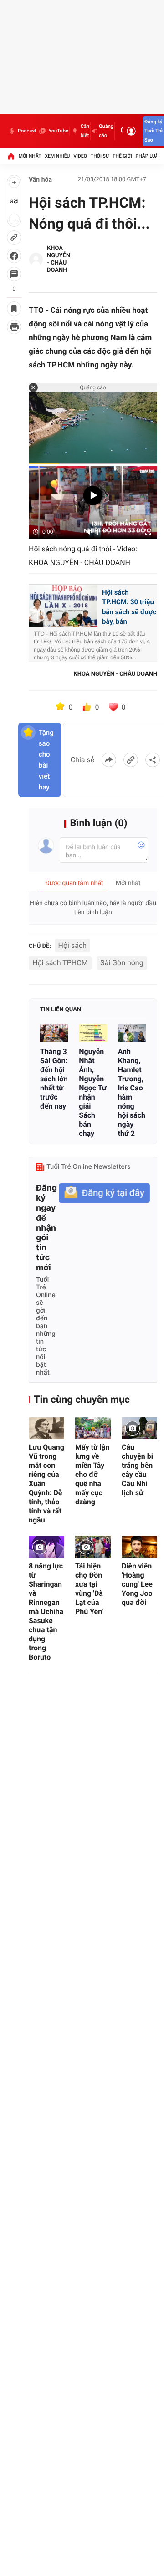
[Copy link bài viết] (131, 760)
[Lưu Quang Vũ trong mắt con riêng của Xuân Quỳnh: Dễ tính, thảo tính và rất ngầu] (46, 1428)
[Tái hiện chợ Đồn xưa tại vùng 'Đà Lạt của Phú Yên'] (93, 1547)
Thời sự (100, 156)
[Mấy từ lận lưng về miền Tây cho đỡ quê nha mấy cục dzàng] (93, 1428)
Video (80, 156)
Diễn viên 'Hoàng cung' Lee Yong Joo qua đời (137, 1584)
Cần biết (85, 131)
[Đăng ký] (104, 1193)
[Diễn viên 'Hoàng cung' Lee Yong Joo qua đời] (139, 1547)
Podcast (27, 131)
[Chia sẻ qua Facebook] (109, 760)
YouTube (58, 131)
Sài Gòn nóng (122, 963)
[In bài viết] (14, 327)
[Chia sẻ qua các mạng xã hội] (153, 760)
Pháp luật (149, 156)
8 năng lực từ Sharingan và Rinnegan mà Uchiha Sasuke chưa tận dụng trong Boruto (46, 1611)
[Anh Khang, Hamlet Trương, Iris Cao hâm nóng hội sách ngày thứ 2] (132, 1033)
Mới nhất (30, 156)
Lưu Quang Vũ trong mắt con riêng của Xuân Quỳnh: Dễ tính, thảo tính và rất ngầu (46, 1484)
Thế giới (122, 156)
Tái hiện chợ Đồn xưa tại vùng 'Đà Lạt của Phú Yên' (89, 1589)
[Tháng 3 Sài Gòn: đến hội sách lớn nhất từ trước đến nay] (54, 1033)
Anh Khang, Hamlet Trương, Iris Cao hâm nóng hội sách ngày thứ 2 (132, 1092)
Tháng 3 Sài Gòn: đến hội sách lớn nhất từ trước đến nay (54, 1079)
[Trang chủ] (11, 156)
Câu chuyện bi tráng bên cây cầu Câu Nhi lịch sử (137, 1470)
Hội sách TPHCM (60, 963)
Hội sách (73, 945)
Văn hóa (40, 180)
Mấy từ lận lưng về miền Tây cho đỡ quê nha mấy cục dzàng (92, 1474)
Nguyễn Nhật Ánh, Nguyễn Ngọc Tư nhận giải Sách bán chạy (92, 1092)
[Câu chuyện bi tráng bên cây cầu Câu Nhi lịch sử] (139, 1428)
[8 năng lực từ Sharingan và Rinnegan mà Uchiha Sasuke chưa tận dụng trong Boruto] (46, 1547)
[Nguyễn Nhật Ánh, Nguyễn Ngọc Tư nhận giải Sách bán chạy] (93, 1033)
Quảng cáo (106, 131)
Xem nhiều (57, 156)
